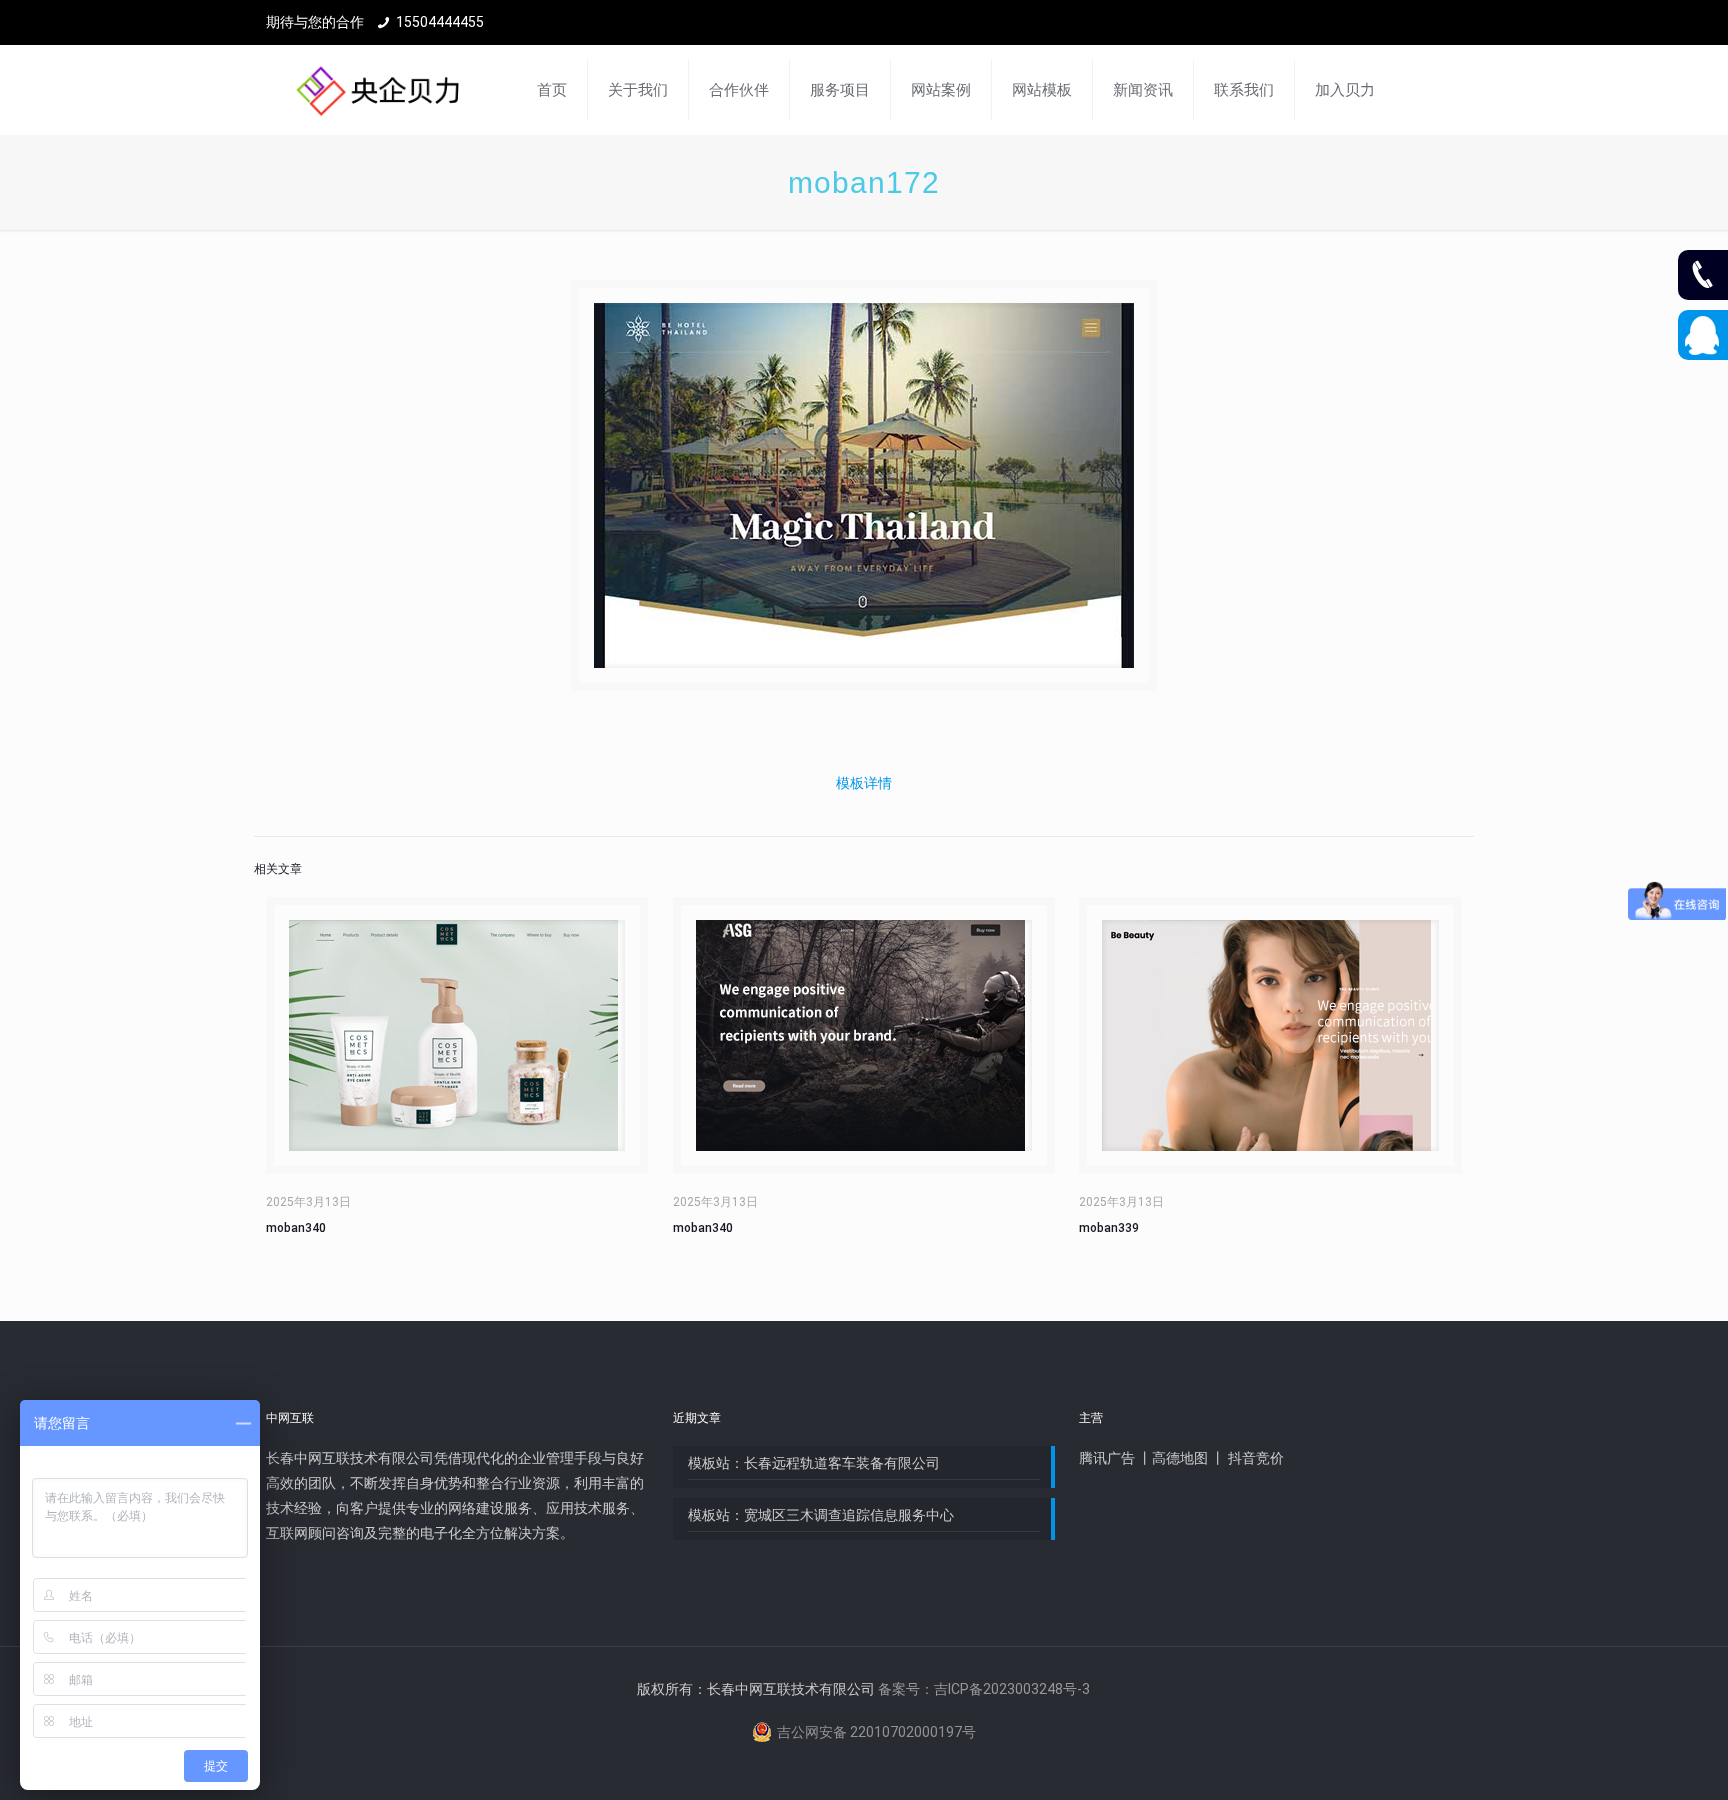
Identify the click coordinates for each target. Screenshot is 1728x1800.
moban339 (1109, 1228)
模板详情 (864, 783)
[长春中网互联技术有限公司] (377, 90)
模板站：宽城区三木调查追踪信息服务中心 (821, 1515)
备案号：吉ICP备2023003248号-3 (984, 1689)
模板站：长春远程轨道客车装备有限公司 (814, 1463)
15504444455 (440, 22)
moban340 (296, 1228)
